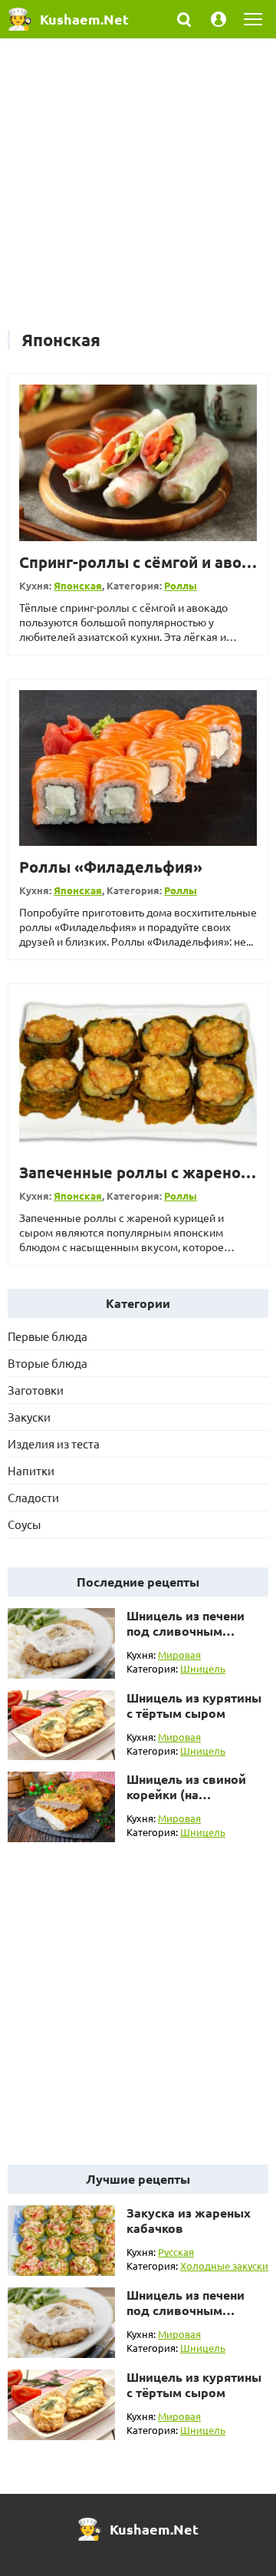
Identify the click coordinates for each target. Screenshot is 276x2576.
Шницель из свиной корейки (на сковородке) (186, 1794)
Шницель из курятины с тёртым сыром (194, 1705)
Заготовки (36, 1390)
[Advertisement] (138, 192)
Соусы (24, 1524)
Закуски (29, 1417)
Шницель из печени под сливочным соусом (186, 1631)
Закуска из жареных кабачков (189, 2220)
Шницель (203, 1668)
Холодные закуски (224, 2266)
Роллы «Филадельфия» (111, 867)
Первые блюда (48, 1336)
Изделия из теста (54, 1443)
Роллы (181, 585)
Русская (176, 2252)
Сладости (33, 1497)
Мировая (179, 1655)
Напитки (31, 1470)
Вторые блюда (48, 1363)
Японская (78, 585)
